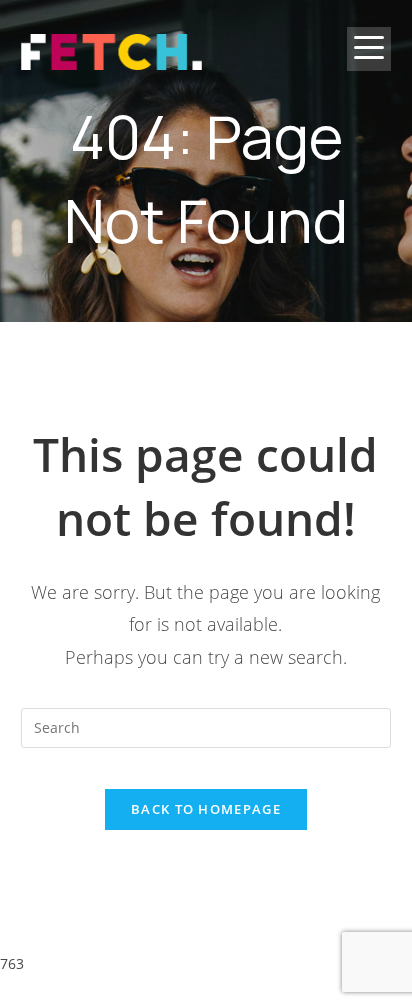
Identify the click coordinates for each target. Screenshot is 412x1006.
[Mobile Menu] (369, 65)
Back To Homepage (206, 809)
